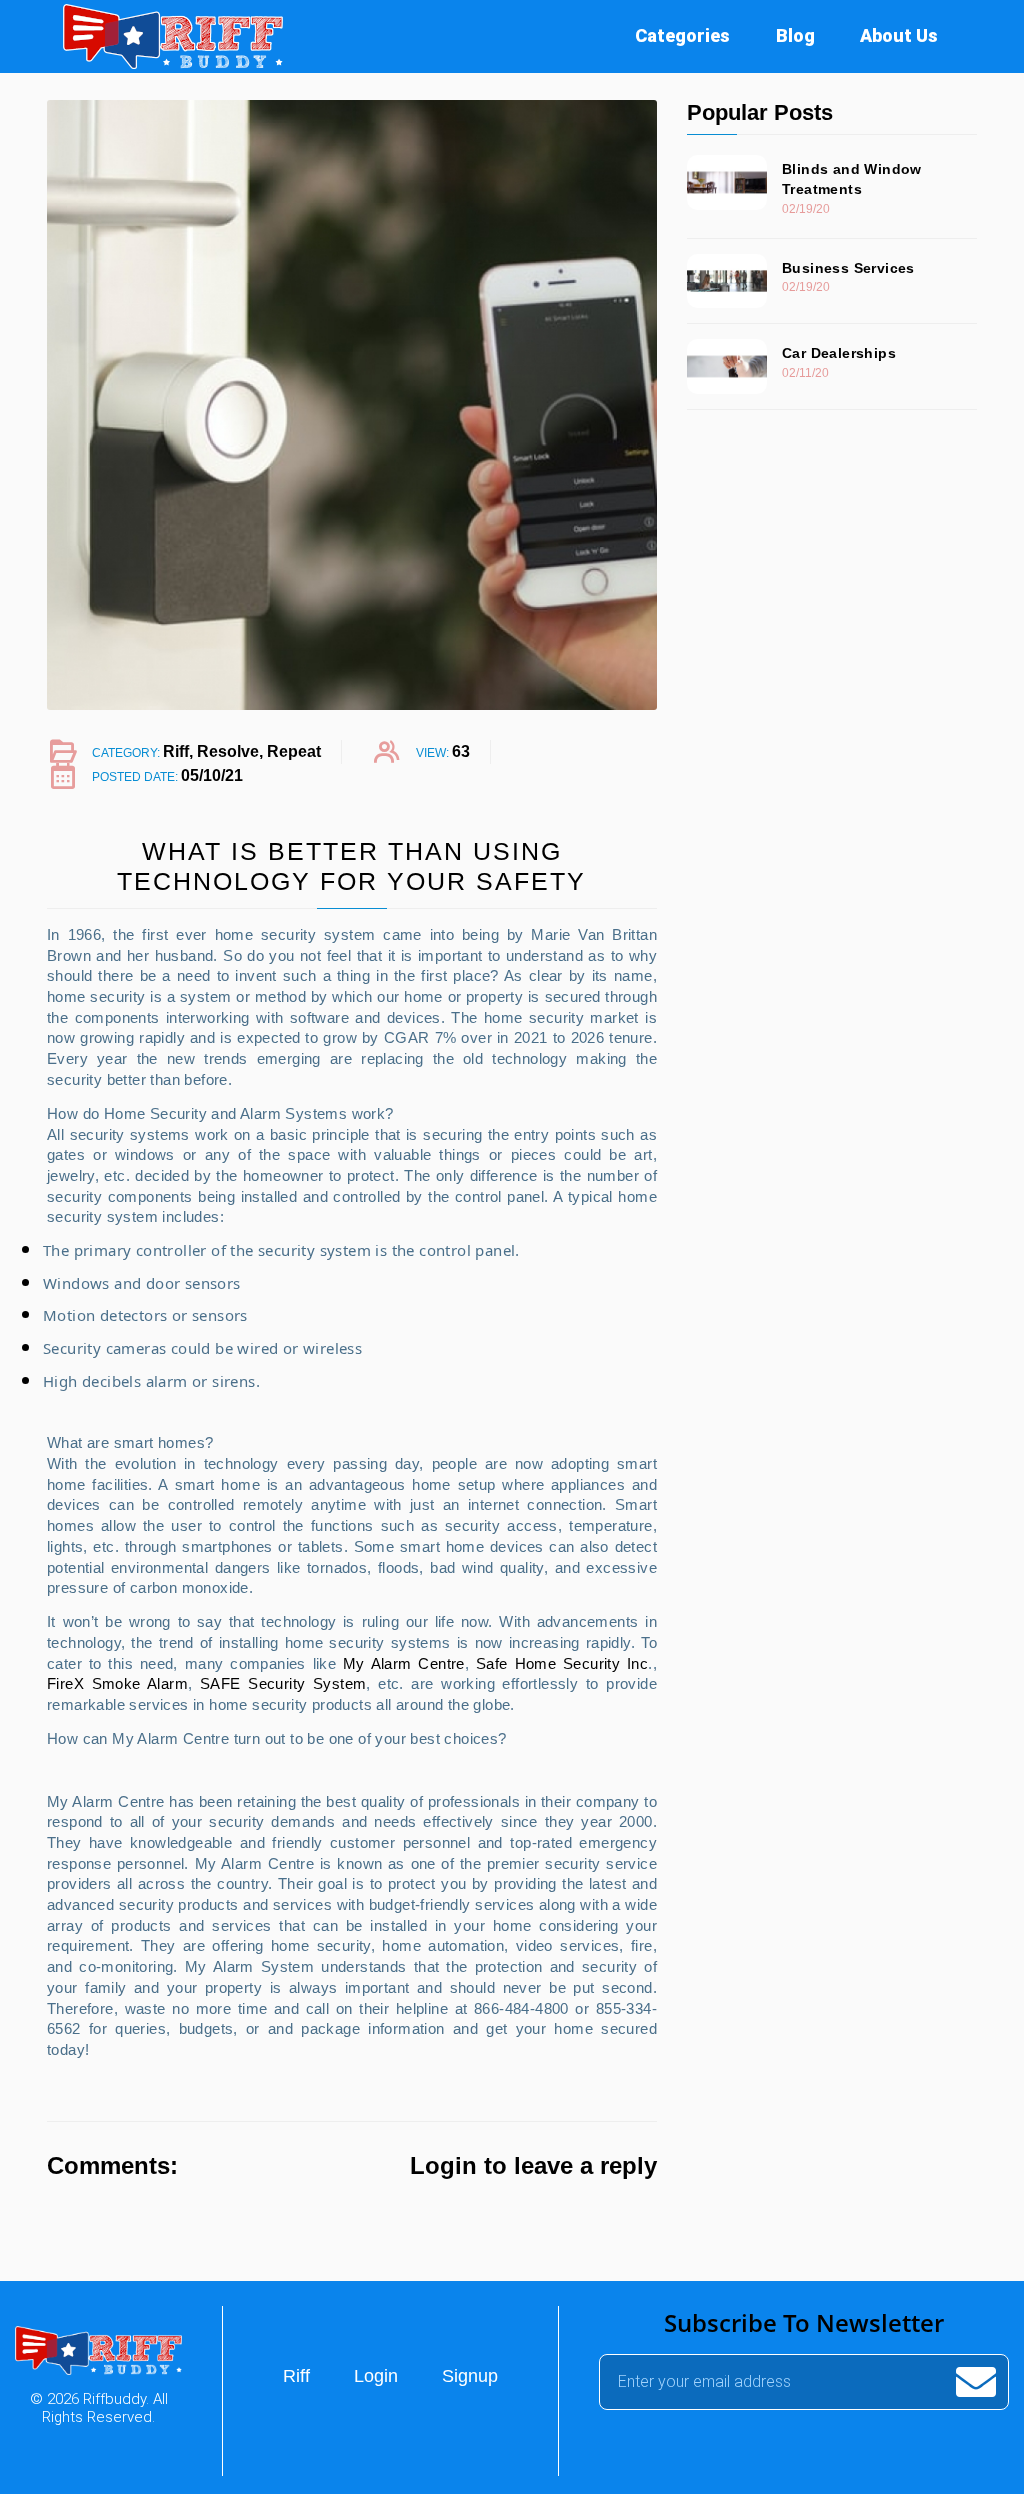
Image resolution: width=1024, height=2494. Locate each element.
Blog (795, 35)
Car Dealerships (839, 353)
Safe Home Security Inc (562, 1663)
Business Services (848, 268)
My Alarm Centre (404, 1663)
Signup (470, 2376)
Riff (296, 2376)
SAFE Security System (283, 1683)
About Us (899, 35)
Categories (682, 35)
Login (376, 2376)
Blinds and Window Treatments (852, 179)
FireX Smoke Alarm (117, 1683)
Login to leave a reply (533, 2165)
